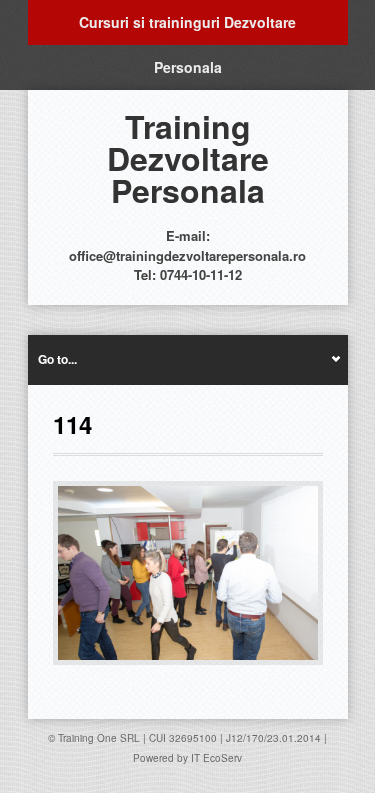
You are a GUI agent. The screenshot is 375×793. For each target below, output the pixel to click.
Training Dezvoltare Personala (188, 158)
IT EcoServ (216, 758)
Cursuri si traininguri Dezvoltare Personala (187, 28)
